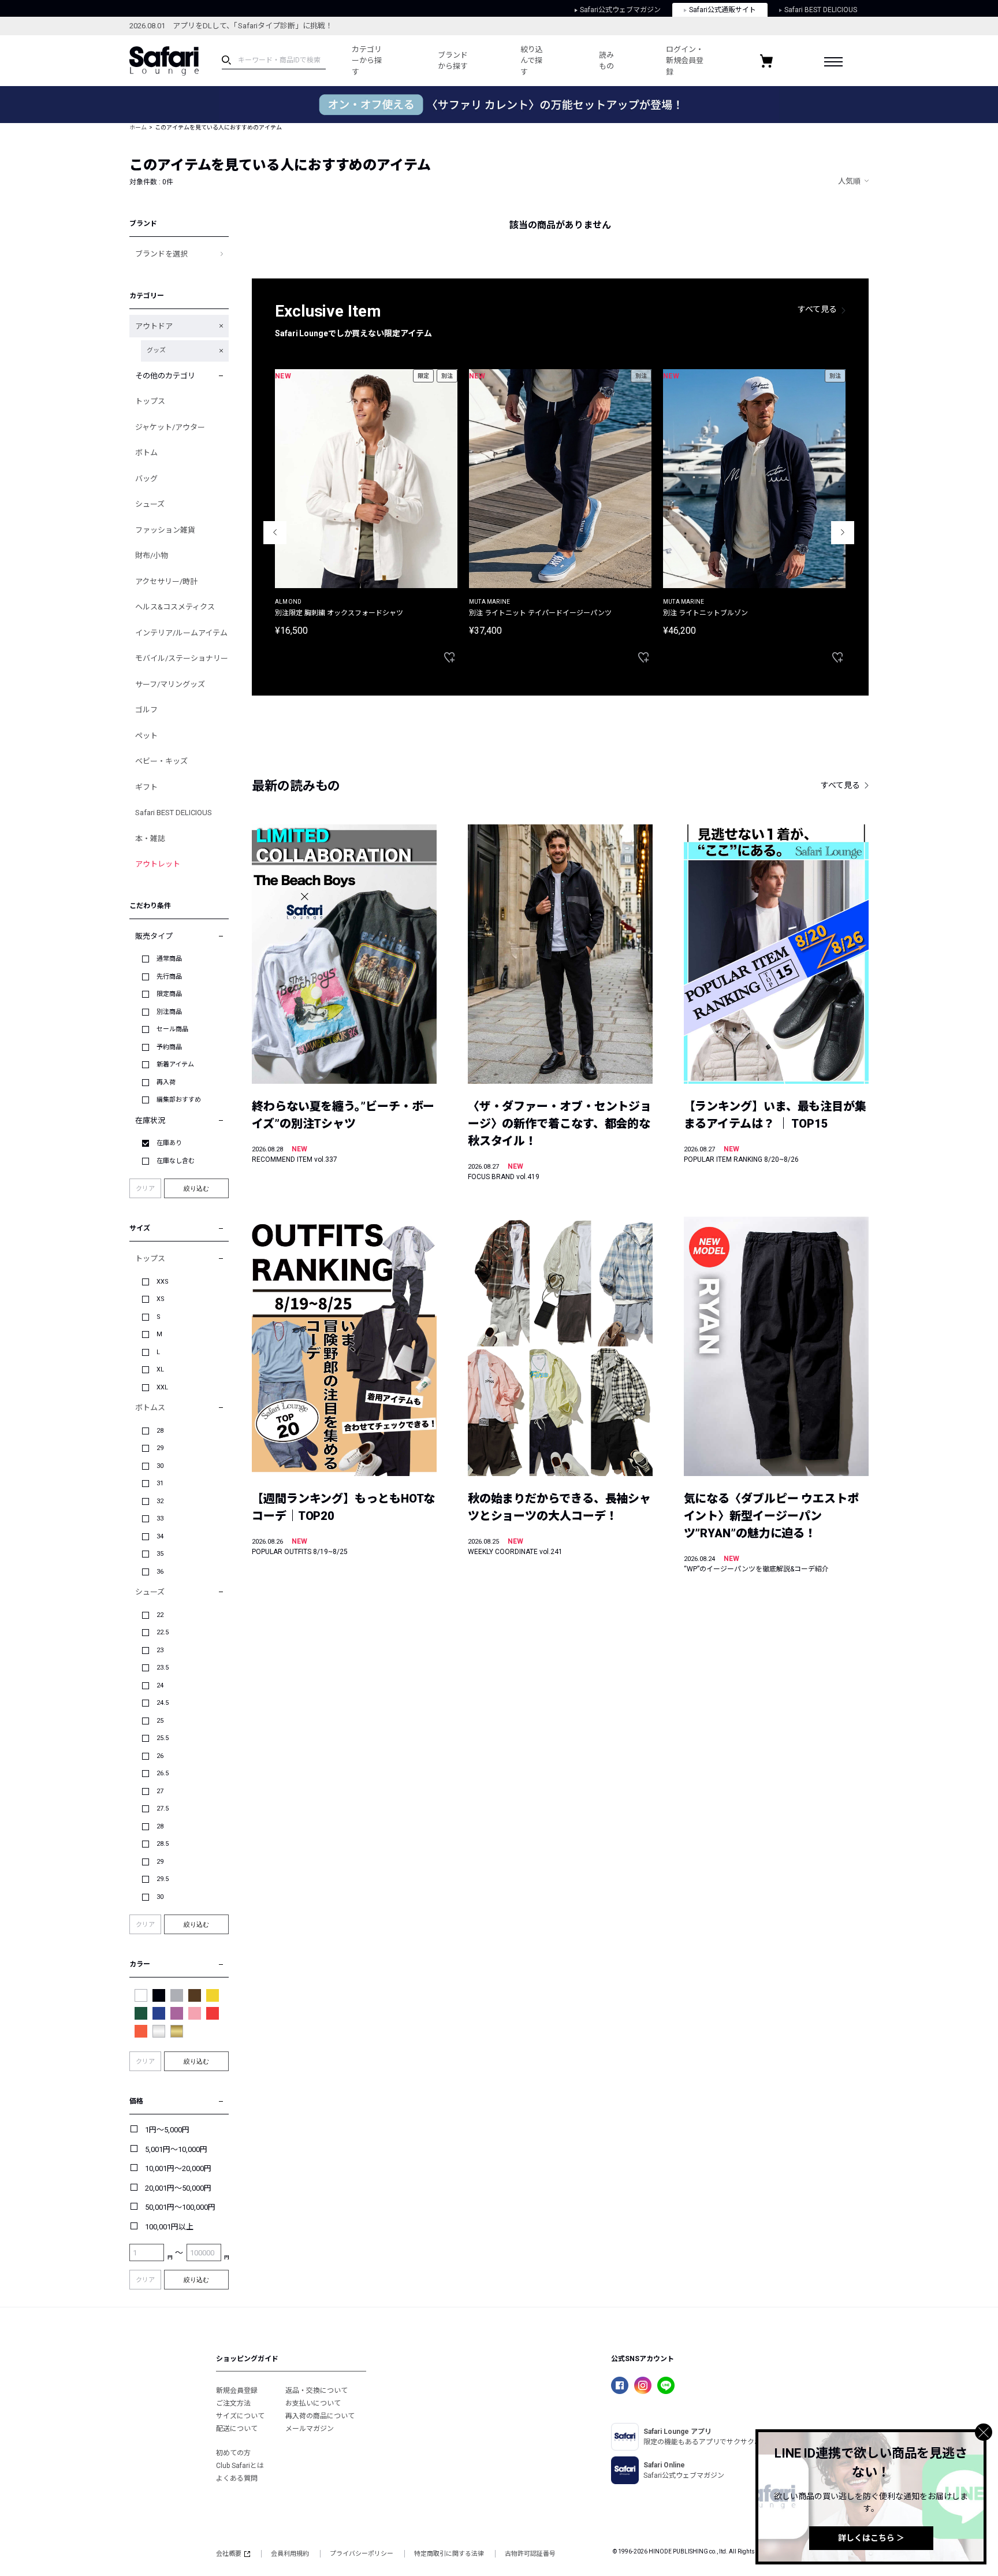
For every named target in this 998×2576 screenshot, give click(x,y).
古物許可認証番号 (530, 2554)
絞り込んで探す (532, 61)
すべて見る (817, 309)
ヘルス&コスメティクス (175, 607)
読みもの (606, 61)
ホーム (138, 127)
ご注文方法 (233, 2403)
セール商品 (172, 1029)
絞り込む (196, 1188)
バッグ (146, 479)
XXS (163, 1282)
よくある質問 (237, 2478)
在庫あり (169, 1143)
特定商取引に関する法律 (449, 2554)
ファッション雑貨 (165, 530)
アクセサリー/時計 (166, 581)
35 (160, 1554)
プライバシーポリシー (362, 2554)
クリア (145, 1189)
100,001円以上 (169, 2227)
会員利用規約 (290, 2554)
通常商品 (169, 959)
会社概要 (229, 2554)
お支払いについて (313, 2403)
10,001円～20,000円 (178, 2168)
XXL (162, 1387)
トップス (150, 401)
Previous (275, 533)
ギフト (146, 787)
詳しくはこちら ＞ (871, 2538)
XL (160, 1369)
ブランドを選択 (161, 254)
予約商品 (169, 1047)
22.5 (163, 1632)
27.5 (163, 1809)
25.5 (163, 1738)
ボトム (146, 453)
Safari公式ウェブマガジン (620, 10)
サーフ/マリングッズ (170, 684)
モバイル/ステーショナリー (182, 658)
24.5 (163, 1703)
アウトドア (154, 326)
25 (160, 1721)
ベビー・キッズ (161, 761)
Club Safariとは (240, 2466)
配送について (237, 2429)
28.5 (163, 1844)
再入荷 (166, 1082)
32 (160, 1501)
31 (160, 1483)
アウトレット (158, 864)
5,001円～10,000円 (176, 2149)
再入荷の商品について (320, 2416)
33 (160, 1519)
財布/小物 (152, 555)
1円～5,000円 (167, 2130)
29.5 (163, 1879)
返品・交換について (316, 2391)
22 (160, 1615)
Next (843, 533)
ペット (146, 736)
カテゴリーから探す (367, 61)
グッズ (156, 350)
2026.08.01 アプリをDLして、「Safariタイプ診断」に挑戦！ (231, 26)
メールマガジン (310, 2429)
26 (160, 1756)
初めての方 (233, 2453)
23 (160, 1650)
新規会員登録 (237, 2391)
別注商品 (169, 1012)
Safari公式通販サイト (723, 10)
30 (160, 1466)
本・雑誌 (150, 839)
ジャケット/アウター (170, 427)
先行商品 (169, 977)
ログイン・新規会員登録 (685, 61)
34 (160, 1536)
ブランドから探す (453, 61)
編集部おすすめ (179, 1100)
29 (160, 1448)
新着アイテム (175, 1064)
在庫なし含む (176, 1161)
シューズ (150, 504)
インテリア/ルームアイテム (181, 633)
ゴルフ (146, 710)
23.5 (163, 1668)
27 (160, 1791)
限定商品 (169, 994)
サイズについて (240, 2416)
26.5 (163, 1773)
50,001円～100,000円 (180, 2207)
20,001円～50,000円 (178, 2188)
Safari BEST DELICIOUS (821, 10)
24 (160, 1685)
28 (160, 1431)
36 (160, 1572)
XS (161, 1299)
